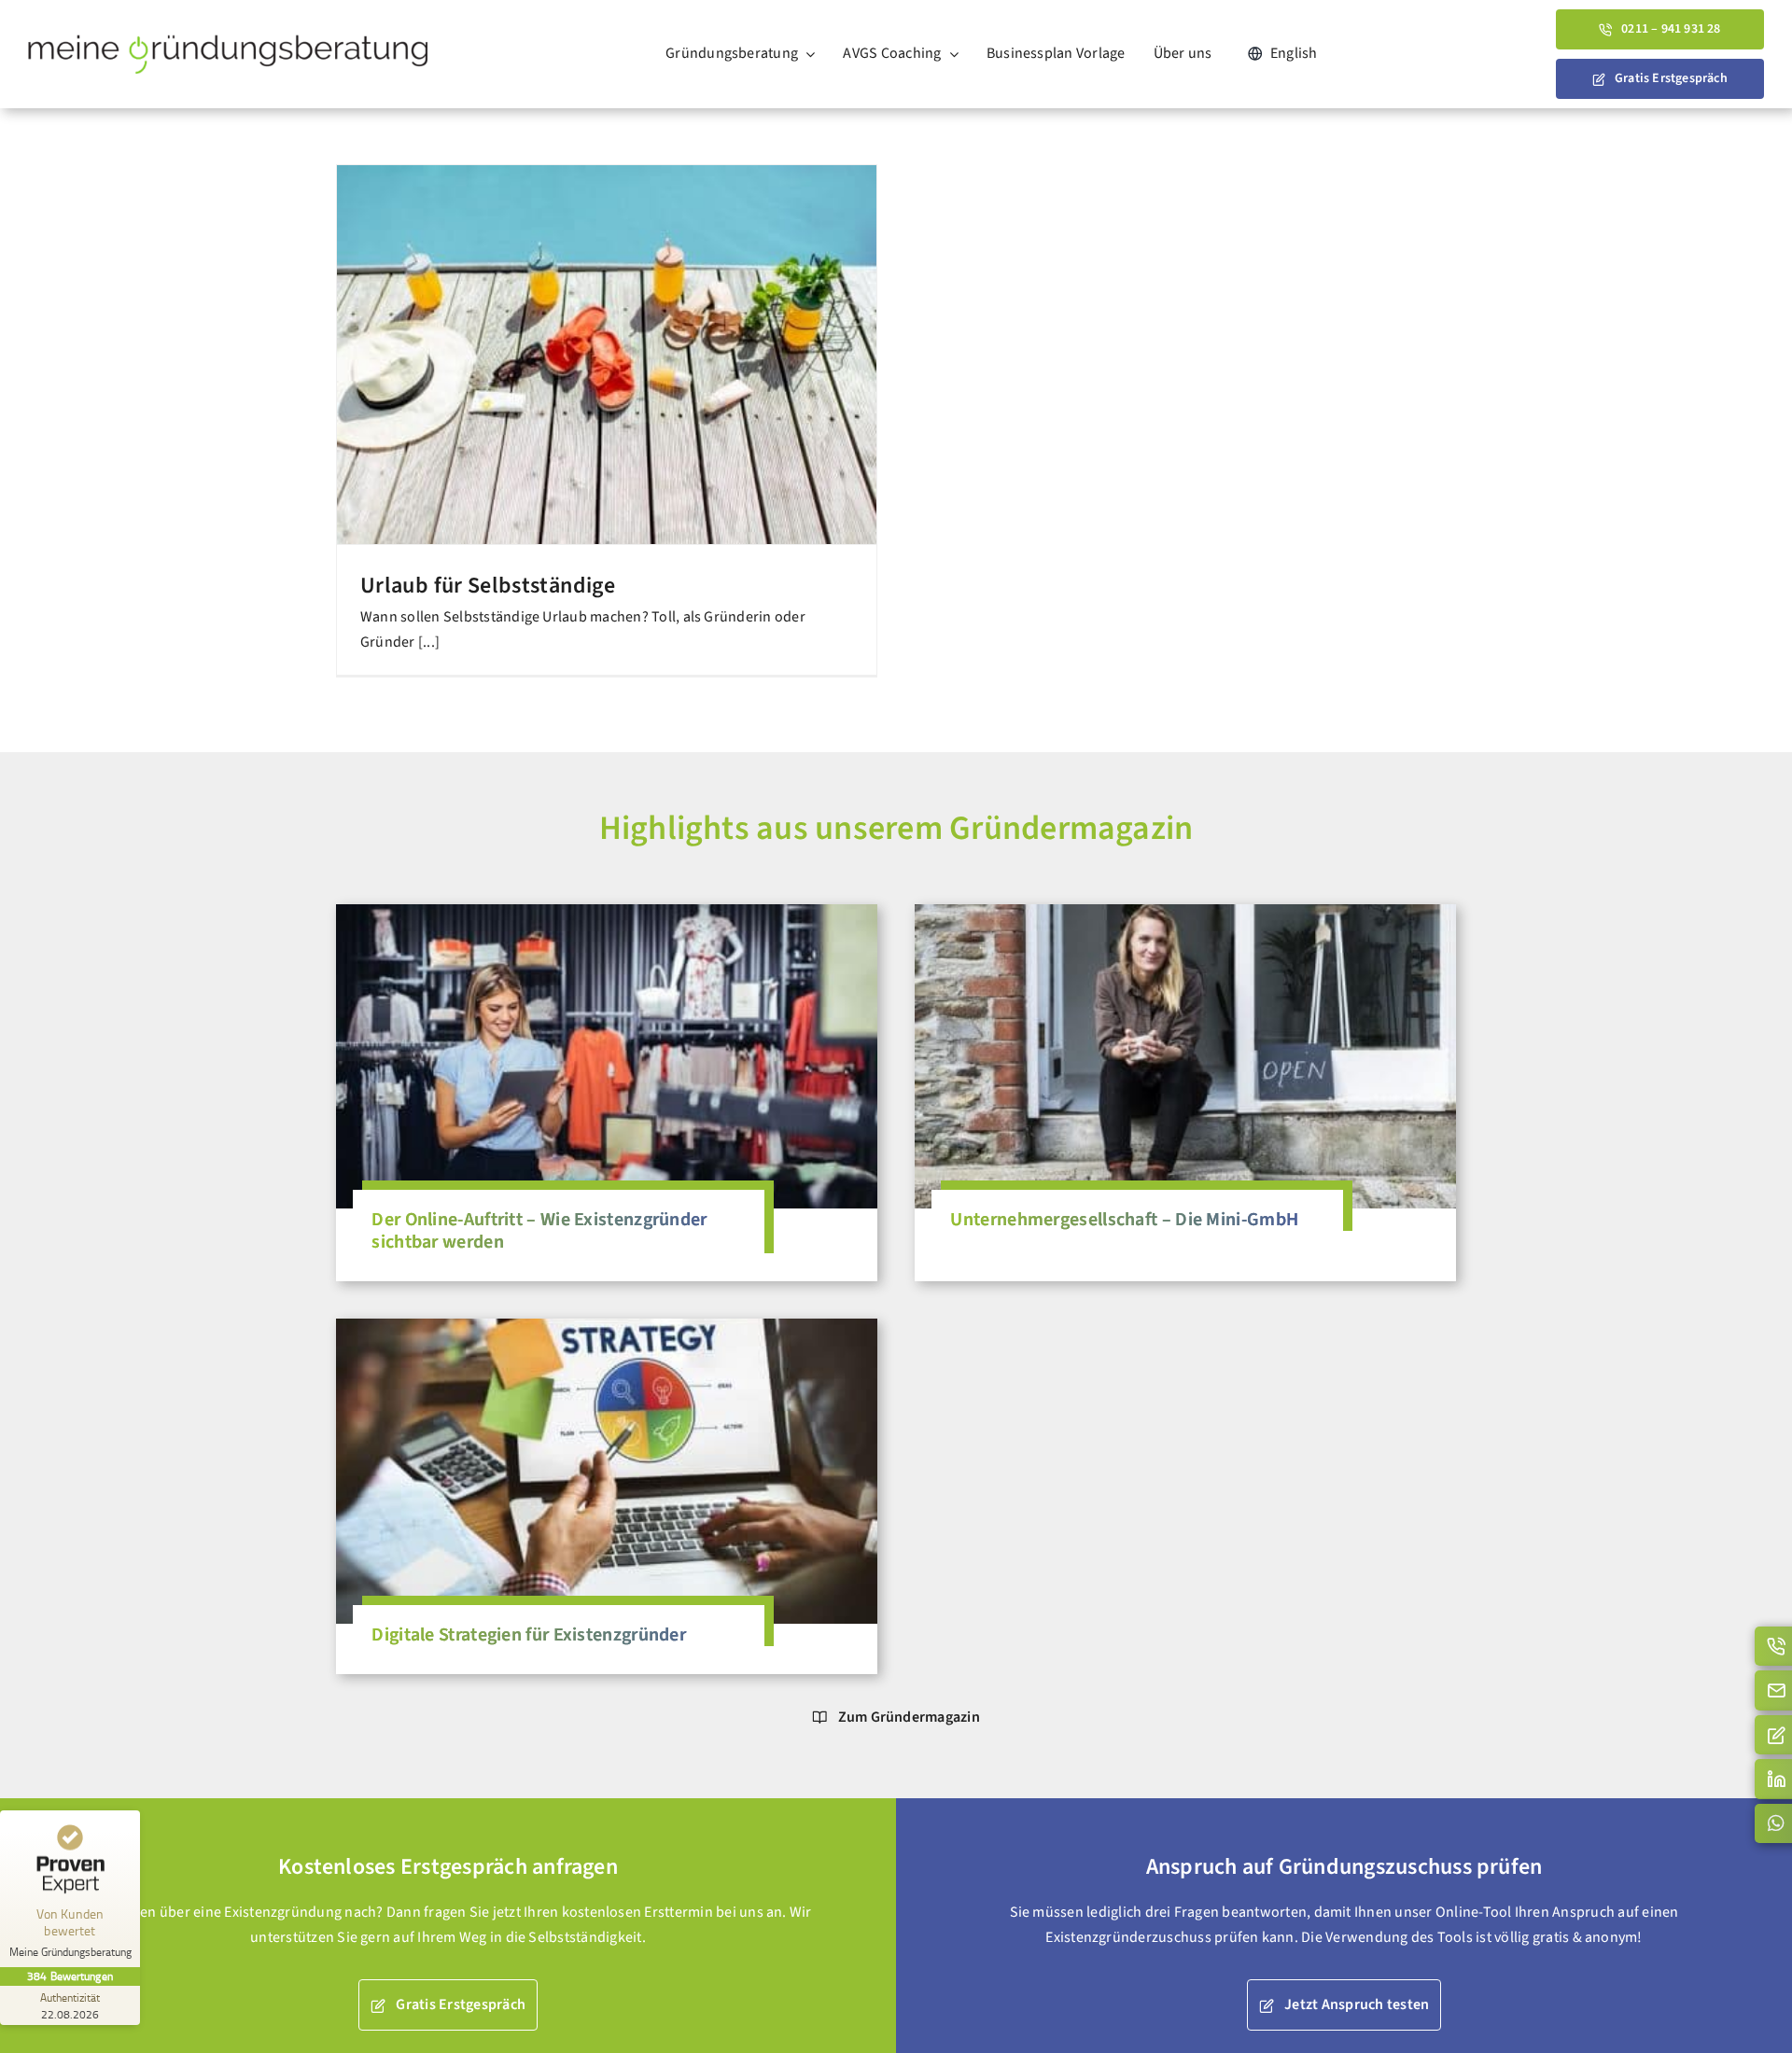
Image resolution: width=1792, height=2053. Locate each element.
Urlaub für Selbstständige (488, 586)
